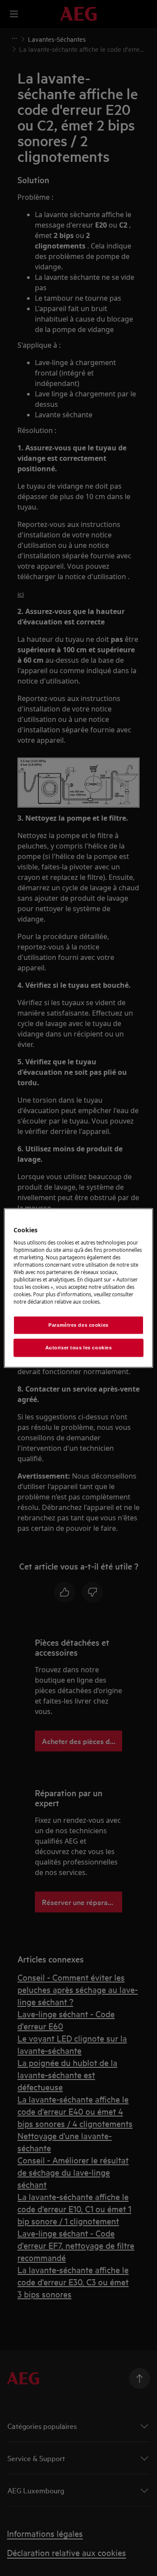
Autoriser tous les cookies (79, 1348)
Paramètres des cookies (78, 1325)
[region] (78, 1288)
